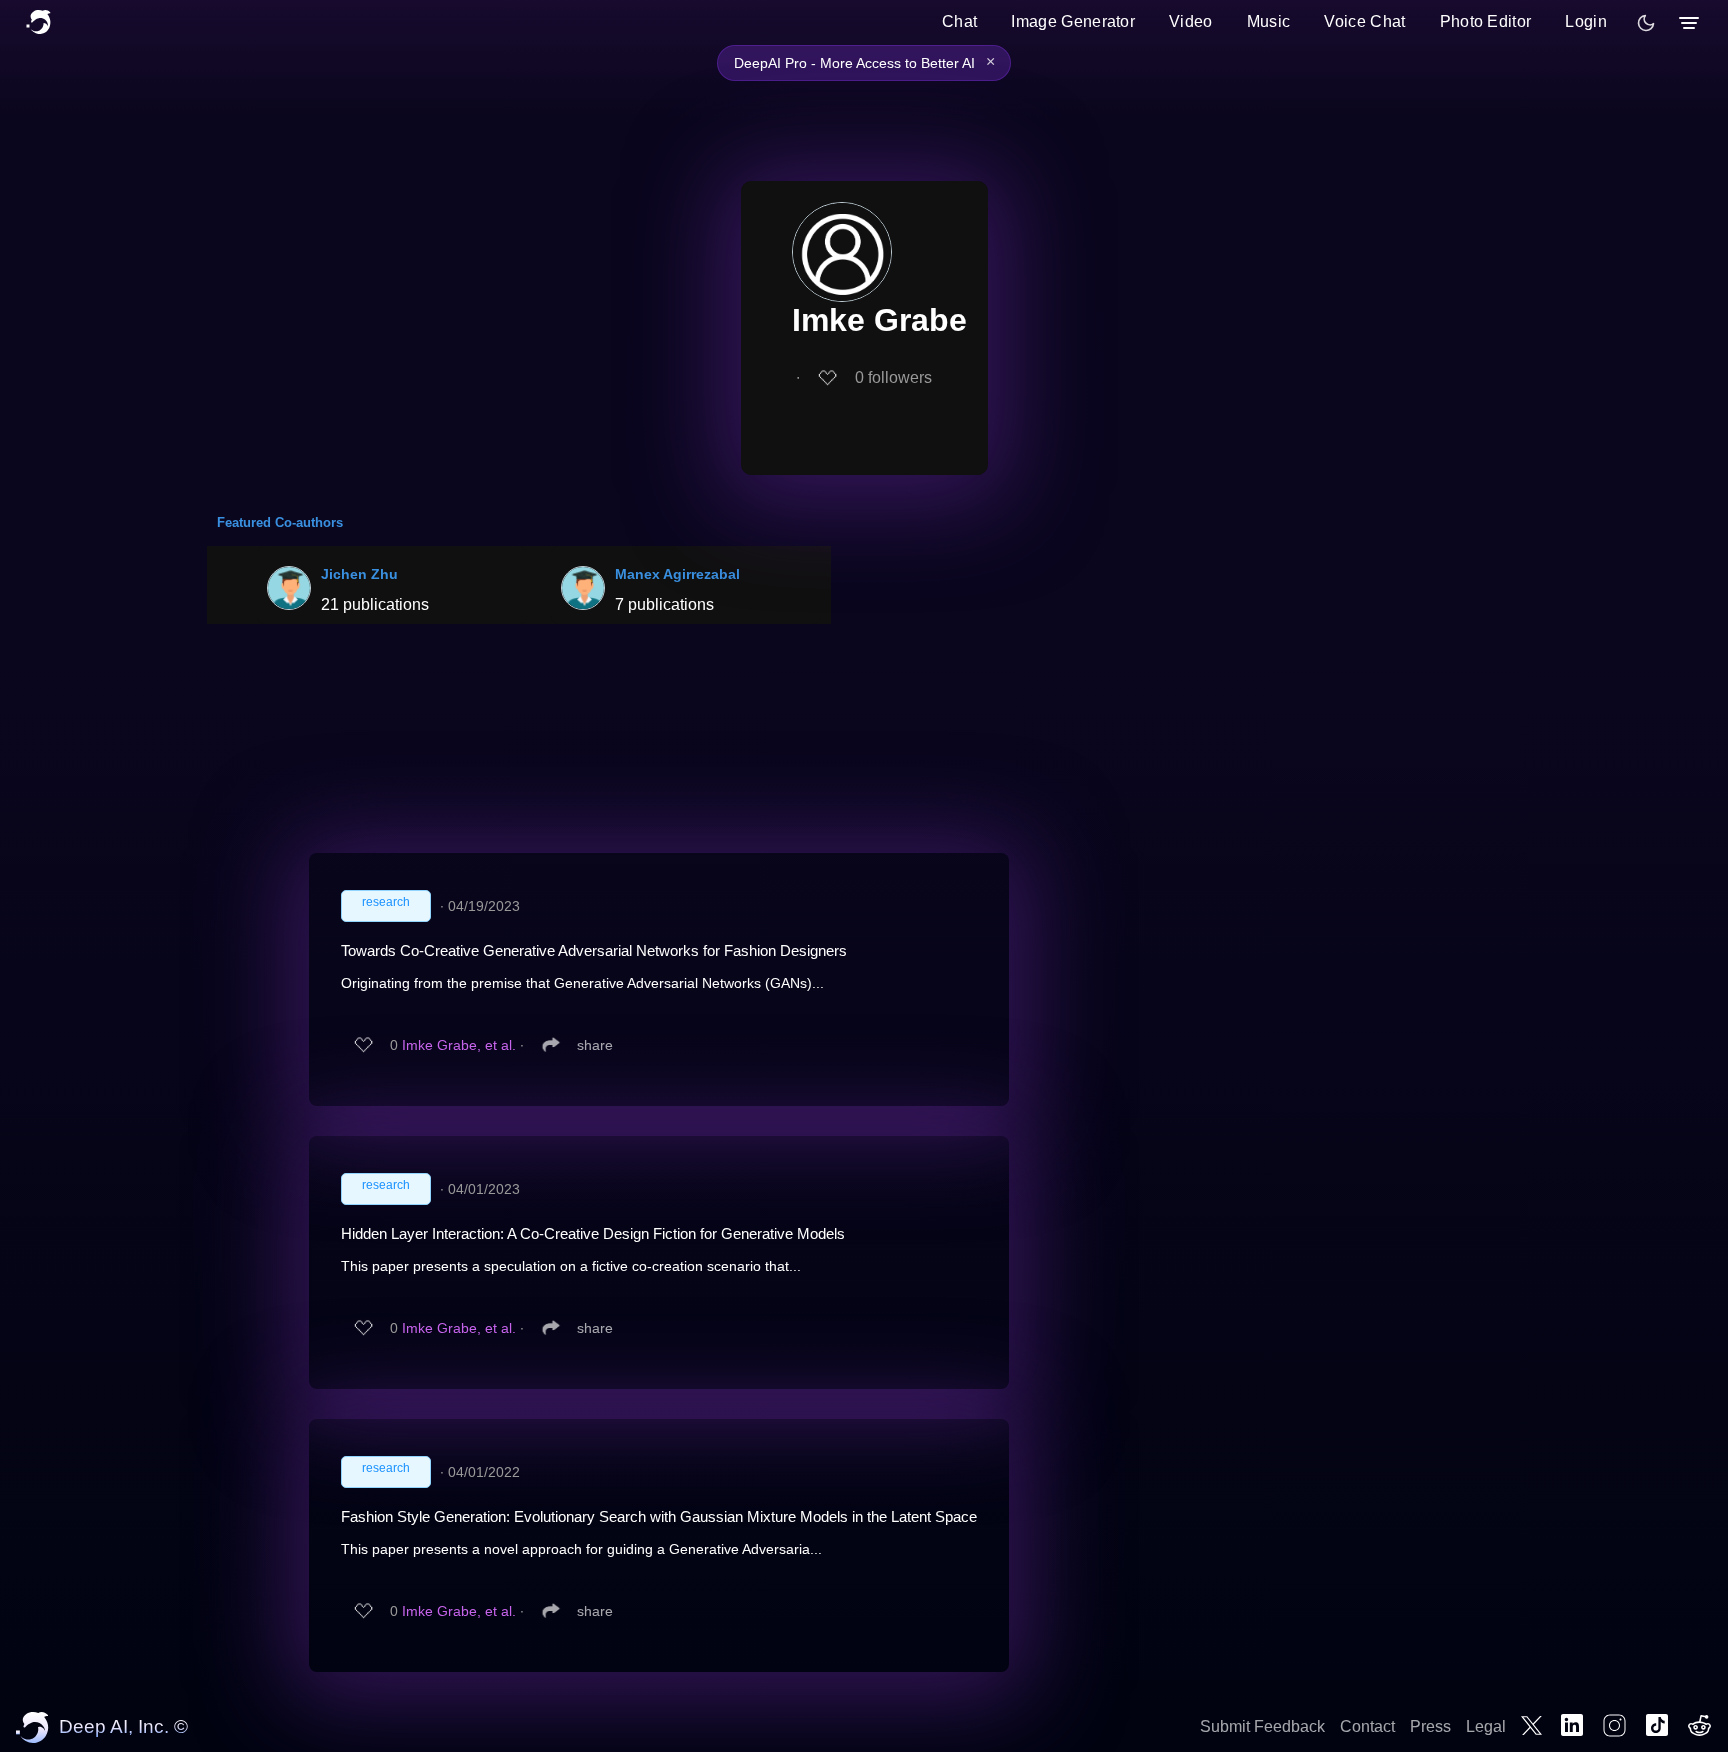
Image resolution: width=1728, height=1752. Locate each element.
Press (1430, 1726)
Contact (1367, 1726)
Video (1191, 21)
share (595, 1045)
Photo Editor (1486, 21)
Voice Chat (1364, 21)
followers (893, 377)
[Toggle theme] (1646, 23)
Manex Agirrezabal (677, 574)
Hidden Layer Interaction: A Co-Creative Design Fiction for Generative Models (593, 1233)
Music (1269, 21)
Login (1586, 21)
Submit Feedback (1262, 1726)
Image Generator (1073, 21)
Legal (1486, 1726)
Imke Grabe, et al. (459, 1045)
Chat (959, 21)
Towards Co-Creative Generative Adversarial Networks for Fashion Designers (594, 950)
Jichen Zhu (359, 574)
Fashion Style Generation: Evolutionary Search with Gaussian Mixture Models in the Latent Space (659, 1516)
